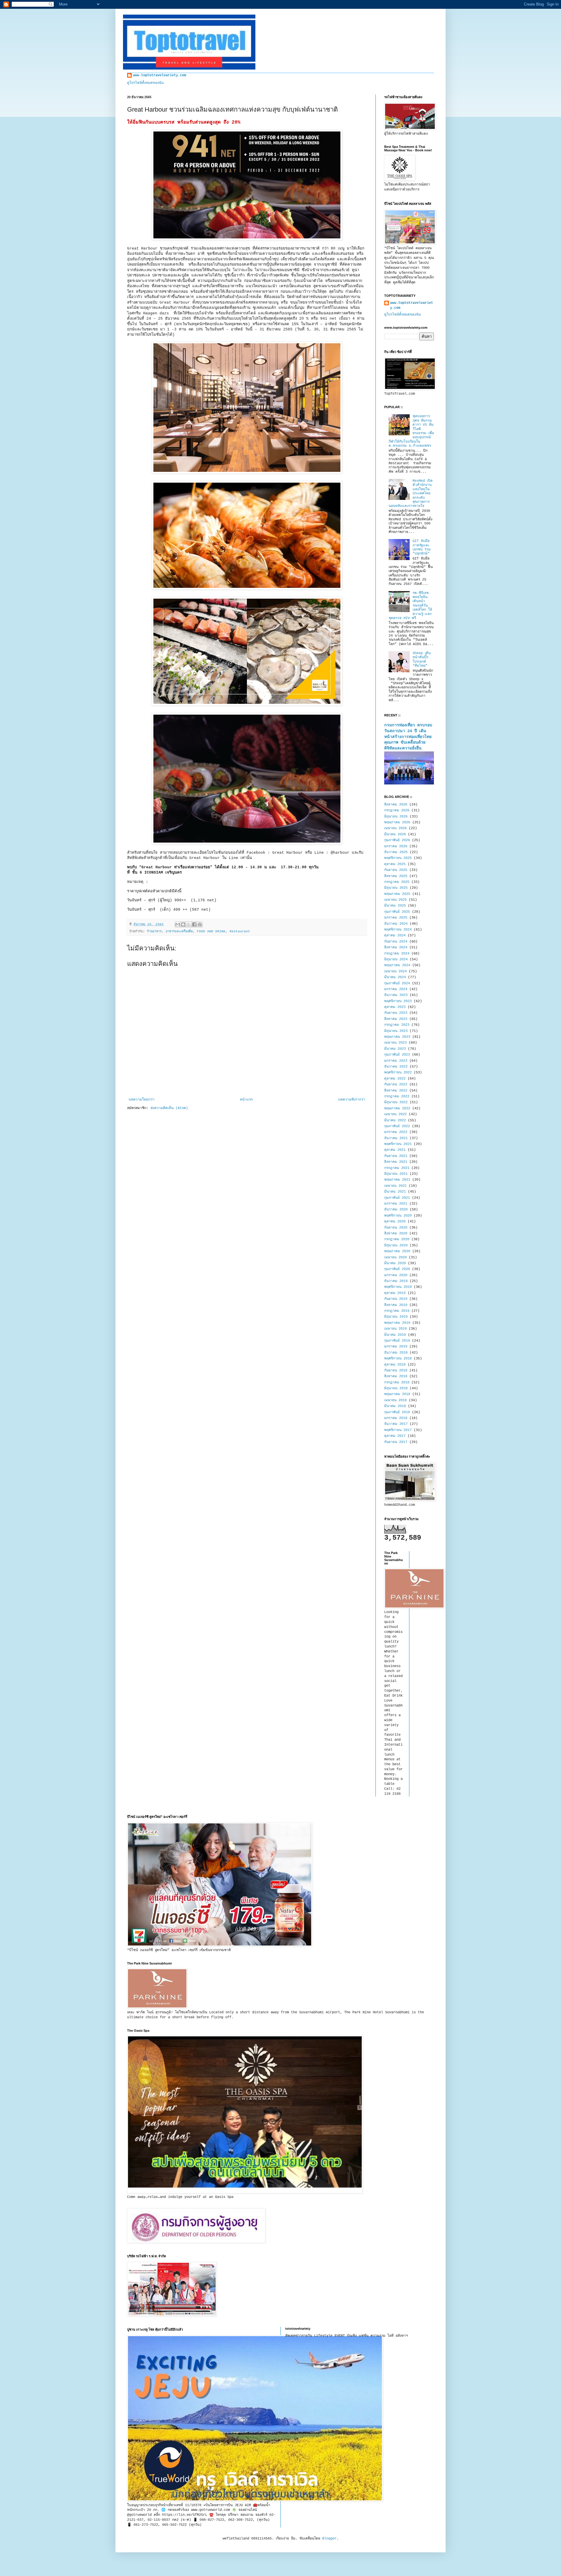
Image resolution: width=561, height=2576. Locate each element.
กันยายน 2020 (396, 1228)
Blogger (329, 2539)
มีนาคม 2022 (395, 1120)
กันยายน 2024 (396, 942)
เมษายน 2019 (395, 1329)
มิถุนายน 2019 (396, 1317)
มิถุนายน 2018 (396, 1388)
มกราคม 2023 (396, 1061)
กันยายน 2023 (396, 1013)
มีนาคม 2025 (395, 906)
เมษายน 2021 (395, 1186)
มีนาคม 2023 (395, 1049)
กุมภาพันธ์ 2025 (397, 912)
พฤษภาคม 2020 (397, 1251)
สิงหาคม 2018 (396, 1376)
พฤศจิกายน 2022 (398, 1073)
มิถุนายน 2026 (396, 817)
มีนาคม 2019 (395, 1335)
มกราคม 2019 (396, 1347)
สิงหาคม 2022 (396, 1091)
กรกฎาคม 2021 (397, 1168)
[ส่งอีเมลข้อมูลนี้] (178, 924)
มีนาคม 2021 (395, 1192)
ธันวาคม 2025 (396, 852)
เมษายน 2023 (395, 1043)
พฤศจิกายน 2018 (398, 1359)
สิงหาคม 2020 (396, 1234)
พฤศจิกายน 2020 (398, 1216)
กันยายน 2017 (396, 1442)
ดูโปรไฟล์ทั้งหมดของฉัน (145, 83)
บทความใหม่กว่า (142, 1100)
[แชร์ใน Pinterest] (200, 924)
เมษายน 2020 (395, 1257)
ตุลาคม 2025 (395, 864)
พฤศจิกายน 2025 (398, 858)
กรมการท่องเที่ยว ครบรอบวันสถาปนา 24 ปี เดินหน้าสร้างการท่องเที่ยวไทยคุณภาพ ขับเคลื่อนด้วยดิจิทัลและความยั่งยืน (408, 737)
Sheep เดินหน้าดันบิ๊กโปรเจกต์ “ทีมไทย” (422, 660)
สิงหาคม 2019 (396, 1305)
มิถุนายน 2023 (396, 1031)
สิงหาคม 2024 (396, 947)
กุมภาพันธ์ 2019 (397, 1341)
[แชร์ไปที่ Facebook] (194, 924)
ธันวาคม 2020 (396, 1210)
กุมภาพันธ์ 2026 (397, 840)
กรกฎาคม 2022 (397, 1096)
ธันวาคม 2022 (396, 1067)
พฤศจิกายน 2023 (398, 1001)
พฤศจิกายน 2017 (398, 1430)
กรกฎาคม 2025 (397, 882)
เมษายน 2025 (395, 900)
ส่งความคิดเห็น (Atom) (169, 1108)
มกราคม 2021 (396, 1204)
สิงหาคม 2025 (396, 876)
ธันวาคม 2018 (396, 1353)
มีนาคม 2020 (395, 1263)
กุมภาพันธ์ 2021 (397, 1198)
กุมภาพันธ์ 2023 (397, 1055)
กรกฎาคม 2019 (397, 1311)
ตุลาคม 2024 (395, 936)
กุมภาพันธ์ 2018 (397, 1412)
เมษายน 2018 (395, 1400)
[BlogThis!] (183, 924)
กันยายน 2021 (396, 1156)
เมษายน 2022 (395, 1114)
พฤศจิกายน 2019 (398, 1287)
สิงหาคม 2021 (396, 1162)
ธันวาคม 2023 (396, 995)
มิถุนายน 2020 (396, 1245)
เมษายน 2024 (395, 971)
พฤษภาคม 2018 (397, 1394)
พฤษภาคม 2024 (397, 965)
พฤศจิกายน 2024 (398, 930)
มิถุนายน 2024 (396, 959)
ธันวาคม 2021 (396, 1138)
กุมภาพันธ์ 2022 (397, 1126)
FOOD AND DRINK (211, 931)
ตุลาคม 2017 (395, 1436)
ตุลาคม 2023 (395, 1007)
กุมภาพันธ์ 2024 (397, 983)
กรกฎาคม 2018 (397, 1383)
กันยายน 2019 (396, 1299)
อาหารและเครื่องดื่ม (179, 931)
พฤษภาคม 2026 (397, 822)
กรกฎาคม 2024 (397, 954)
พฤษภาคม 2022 (397, 1108)
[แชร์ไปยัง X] (189, 924)
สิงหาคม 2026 (396, 805)
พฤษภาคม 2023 (397, 1037)
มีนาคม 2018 (395, 1406)
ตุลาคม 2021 (395, 1150)
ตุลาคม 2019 (395, 1293)
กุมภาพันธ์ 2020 (397, 1269)
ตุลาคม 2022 (395, 1079)
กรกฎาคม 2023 (397, 1025)
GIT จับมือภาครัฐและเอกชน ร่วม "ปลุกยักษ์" (422, 547)
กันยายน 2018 (396, 1371)
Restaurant (240, 931)
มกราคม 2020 (396, 1275)
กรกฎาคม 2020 (397, 1239)
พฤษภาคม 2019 (397, 1323)
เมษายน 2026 (395, 828)
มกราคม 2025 (396, 918)
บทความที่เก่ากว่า (352, 1100)
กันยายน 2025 (396, 870)
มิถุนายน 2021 (396, 1174)
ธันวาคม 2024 (396, 924)
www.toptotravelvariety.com (160, 75)
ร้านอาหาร (154, 931)
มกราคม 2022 (396, 1132)
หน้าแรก (246, 1100)
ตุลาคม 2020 (395, 1222)
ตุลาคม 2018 (395, 1365)
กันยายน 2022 (396, 1085)
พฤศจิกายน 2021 (398, 1144)
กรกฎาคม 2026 (397, 810)
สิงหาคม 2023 (396, 1019)
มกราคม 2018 (396, 1418)
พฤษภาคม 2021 (397, 1180)
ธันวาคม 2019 (396, 1281)
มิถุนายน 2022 (396, 1102)
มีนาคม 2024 (395, 977)
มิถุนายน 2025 (396, 888)
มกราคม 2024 (396, 989)
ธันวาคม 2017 (396, 1424)
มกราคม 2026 (396, 846)
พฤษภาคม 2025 (397, 894)
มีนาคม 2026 (395, 834)
